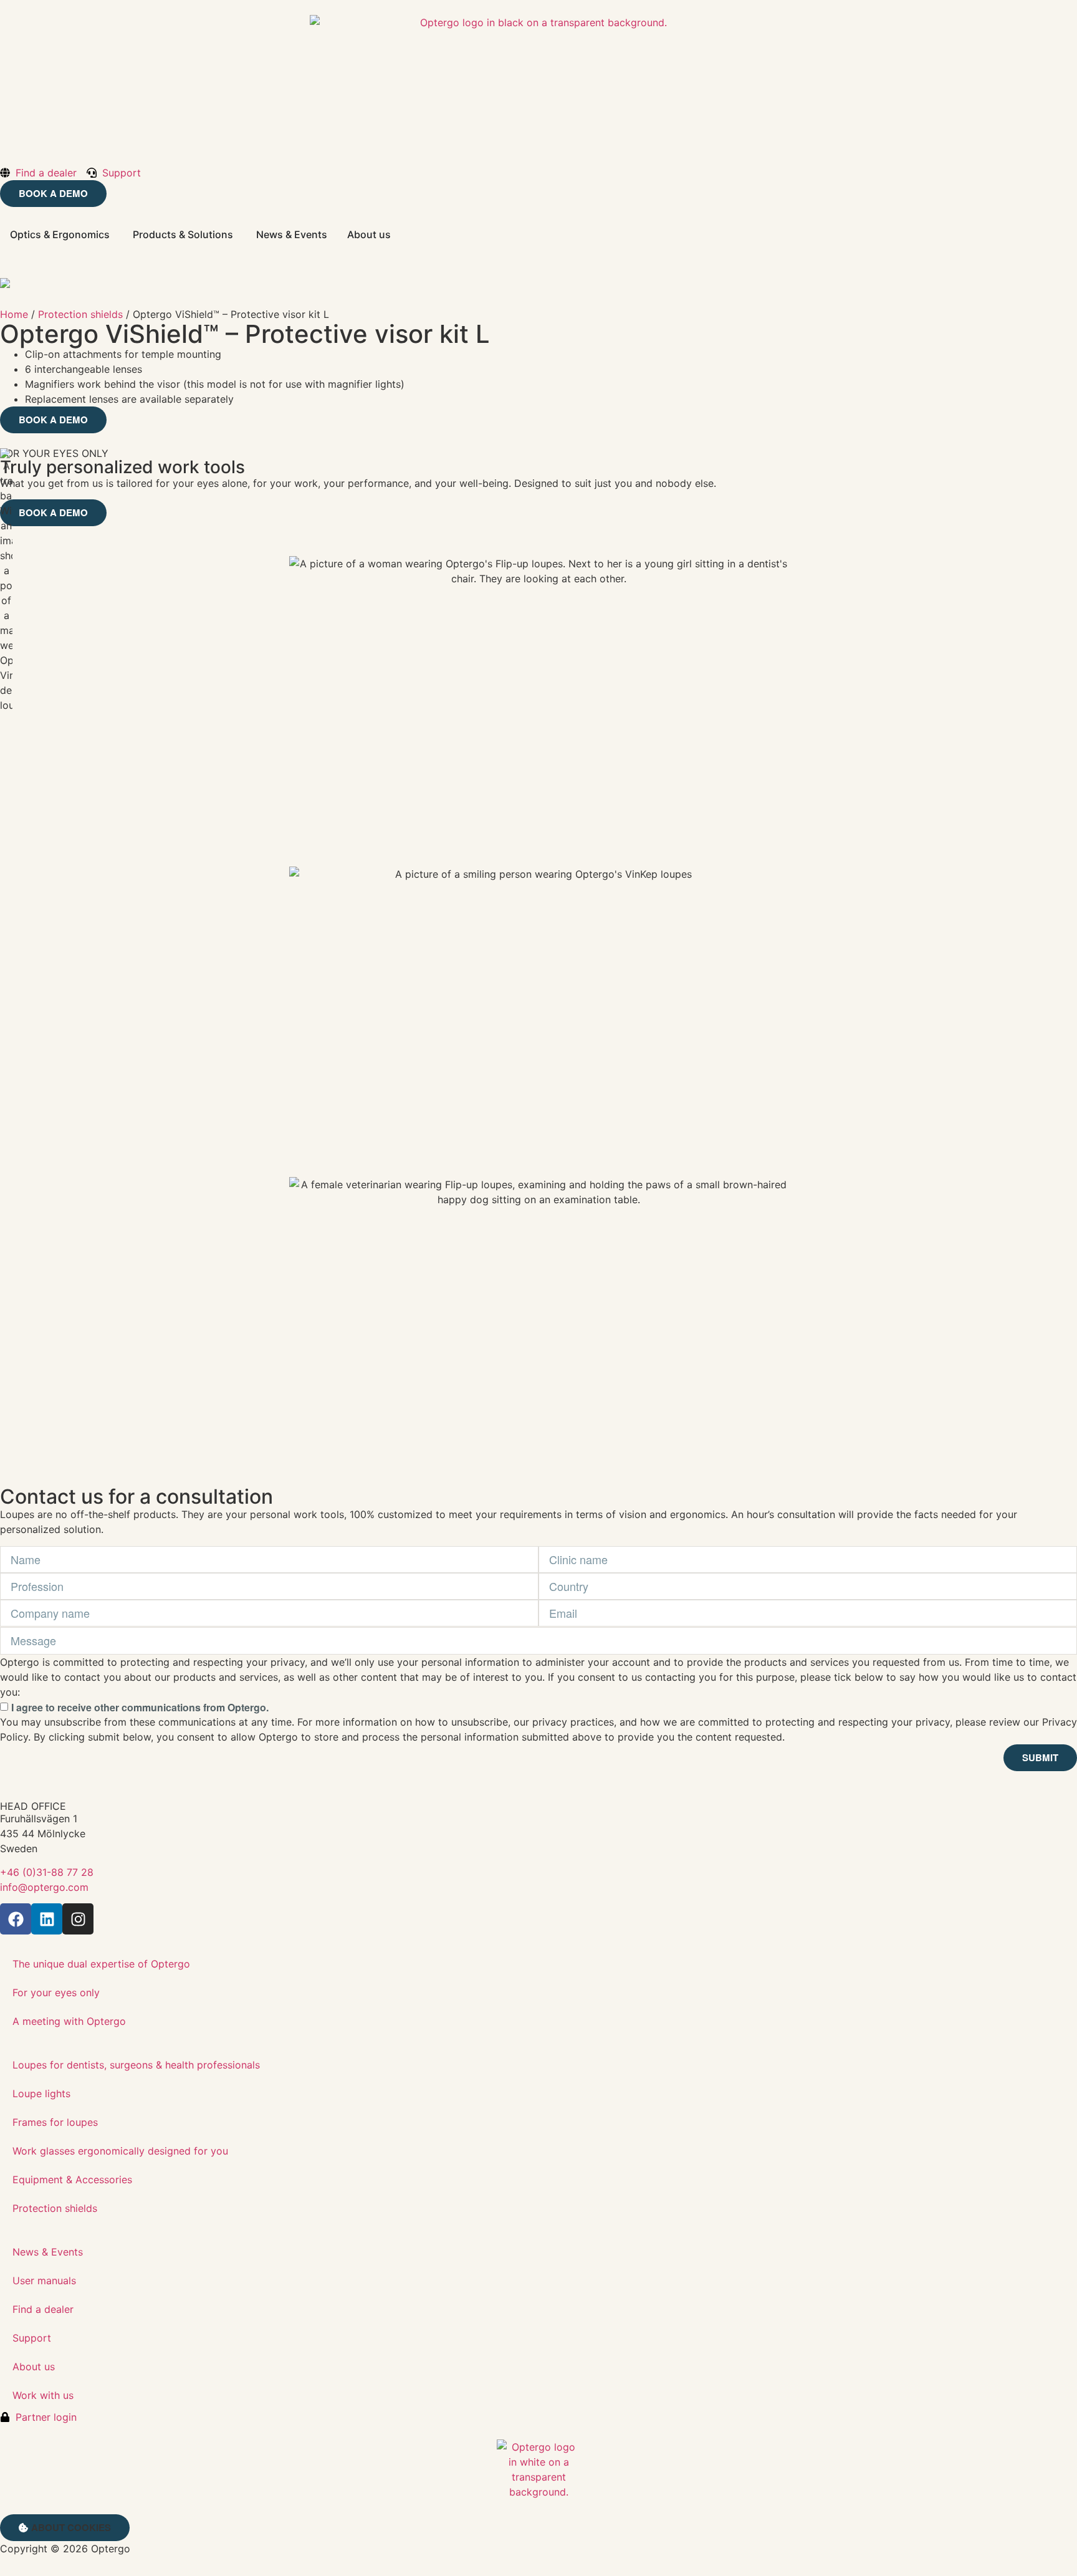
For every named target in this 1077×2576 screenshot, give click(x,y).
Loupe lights (41, 2093)
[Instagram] (78, 1919)
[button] (65, 2528)
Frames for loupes (55, 2122)
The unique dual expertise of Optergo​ (101, 1964)
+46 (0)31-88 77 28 (47, 1872)
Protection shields (80, 314)
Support (32, 2338)
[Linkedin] (47, 1919)
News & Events (48, 2252)
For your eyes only (56, 1992)
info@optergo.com (44, 1887)
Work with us (43, 2395)
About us (34, 2367)
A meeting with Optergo (69, 2021)
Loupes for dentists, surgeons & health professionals (136, 2065)
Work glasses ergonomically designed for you (120, 2151)
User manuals (44, 2280)
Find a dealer (43, 2309)
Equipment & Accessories (72, 2180)
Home (14, 314)
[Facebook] (16, 1919)
